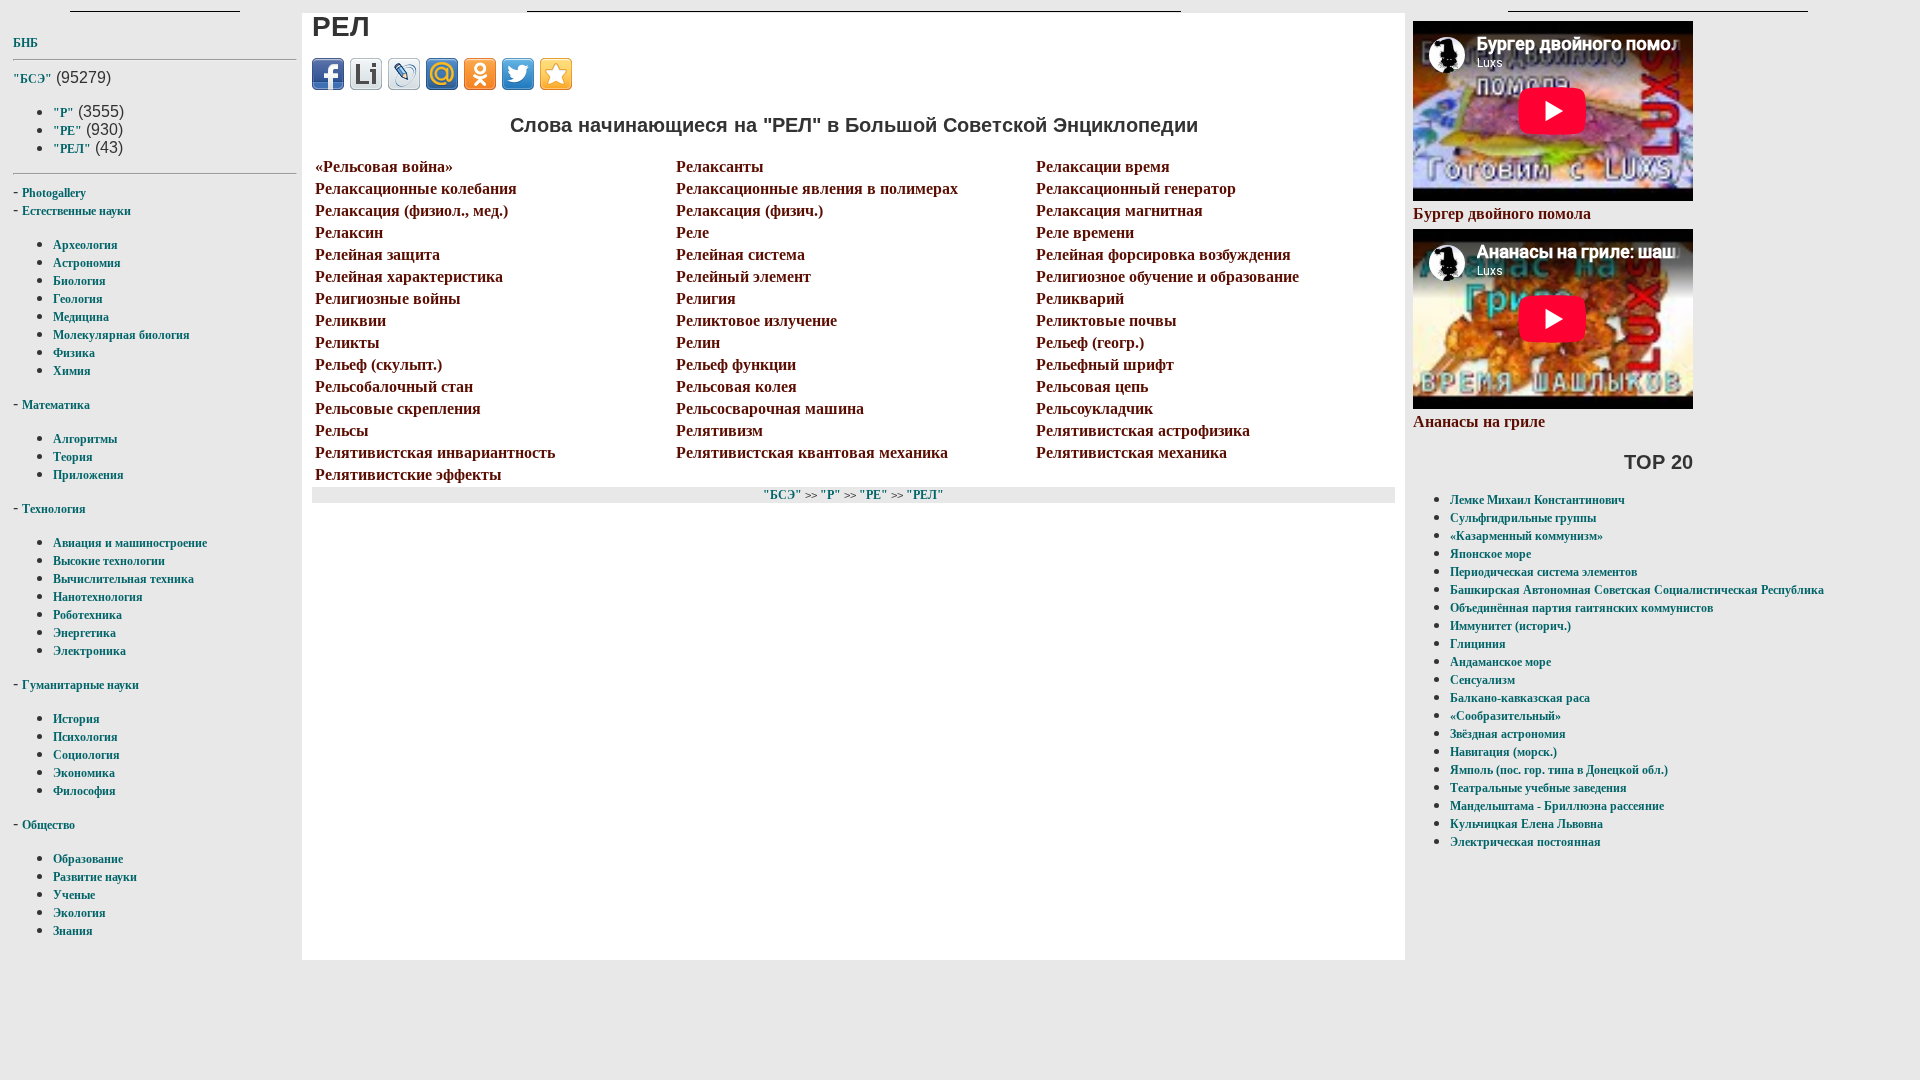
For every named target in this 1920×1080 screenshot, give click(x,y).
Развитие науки (95, 877)
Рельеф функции (736, 364)
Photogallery (54, 193)
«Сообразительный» (1505, 716)
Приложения (88, 475)
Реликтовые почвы (1106, 320)
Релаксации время (1103, 166)
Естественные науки (76, 211)
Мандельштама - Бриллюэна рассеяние (1557, 806)
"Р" (63, 113)
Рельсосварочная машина (770, 408)
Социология (86, 755)
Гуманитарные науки (80, 685)
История (76, 719)
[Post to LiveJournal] (404, 74)
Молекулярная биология (121, 335)
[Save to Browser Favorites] (556, 74)
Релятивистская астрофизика (1143, 430)
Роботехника (87, 615)
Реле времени (1085, 232)
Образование (88, 859)
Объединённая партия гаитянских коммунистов (1581, 608)
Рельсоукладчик (1094, 408)
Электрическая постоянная (1525, 842)
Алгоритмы (85, 439)
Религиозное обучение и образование (1167, 276)
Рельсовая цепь (1092, 386)
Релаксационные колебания (416, 188)
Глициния (1478, 644)
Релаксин (349, 232)
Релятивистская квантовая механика (812, 452)
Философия (84, 791)
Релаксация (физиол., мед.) (411, 210)
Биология (79, 281)
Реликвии (350, 320)
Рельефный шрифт (1105, 364)
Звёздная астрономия (1508, 734)
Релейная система (740, 254)
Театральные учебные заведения (1538, 788)
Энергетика (84, 633)
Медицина (81, 317)
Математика (56, 405)
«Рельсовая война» (384, 166)
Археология (85, 245)
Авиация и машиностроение (130, 543)
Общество (48, 825)
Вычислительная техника (123, 579)
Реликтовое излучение (756, 320)
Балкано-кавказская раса (1520, 698)
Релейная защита (377, 254)
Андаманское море (1500, 662)
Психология (85, 737)
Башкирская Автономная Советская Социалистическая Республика (1637, 590)
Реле (692, 232)
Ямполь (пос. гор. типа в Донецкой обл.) (1559, 770)
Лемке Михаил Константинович (1537, 500)
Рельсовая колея (736, 386)
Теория (73, 457)
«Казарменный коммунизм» (1526, 536)
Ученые (74, 895)
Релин (698, 342)
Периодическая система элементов (1543, 572)
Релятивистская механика (1131, 452)
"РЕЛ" (72, 149)
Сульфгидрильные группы (1523, 518)
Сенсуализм (1482, 680)
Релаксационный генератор (1136, 188)
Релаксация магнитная (1119, 210)
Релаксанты (720, 166)
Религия (706, 298)
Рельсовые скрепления (398, 408)
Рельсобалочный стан (394, 386)
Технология (54, 509)
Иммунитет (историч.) (1510, 626)
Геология (78, 299)
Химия (72, 371)
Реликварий (1080, 298)
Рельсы (342, 430)
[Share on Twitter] (518, 74)
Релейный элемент (743, 276)
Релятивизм (719, 430)
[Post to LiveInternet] (366, 74)
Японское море (1490, 554)
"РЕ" (67, 131)
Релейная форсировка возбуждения (1163, 254)
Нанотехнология (98, 597)
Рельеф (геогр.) (1090, 342)
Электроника (89, 651)
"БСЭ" (32, 79)
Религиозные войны (388, 298)
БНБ (25, 43)
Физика (74, 353)
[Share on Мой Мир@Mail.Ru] (442, 74)
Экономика (84, 773)
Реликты (347, 342)
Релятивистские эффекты (408, 474)
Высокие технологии (109, 561)
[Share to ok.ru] (480, 74)
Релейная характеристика (409, 276)
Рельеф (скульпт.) (378, 364)
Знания (73, 931)
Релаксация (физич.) (749, 210)
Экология (79, 913)
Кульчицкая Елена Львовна (1526, 824)
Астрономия (87, 263)
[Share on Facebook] (328, 74)
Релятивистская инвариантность (435, 452)
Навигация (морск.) (1503, 752)
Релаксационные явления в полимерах (817, 188)
